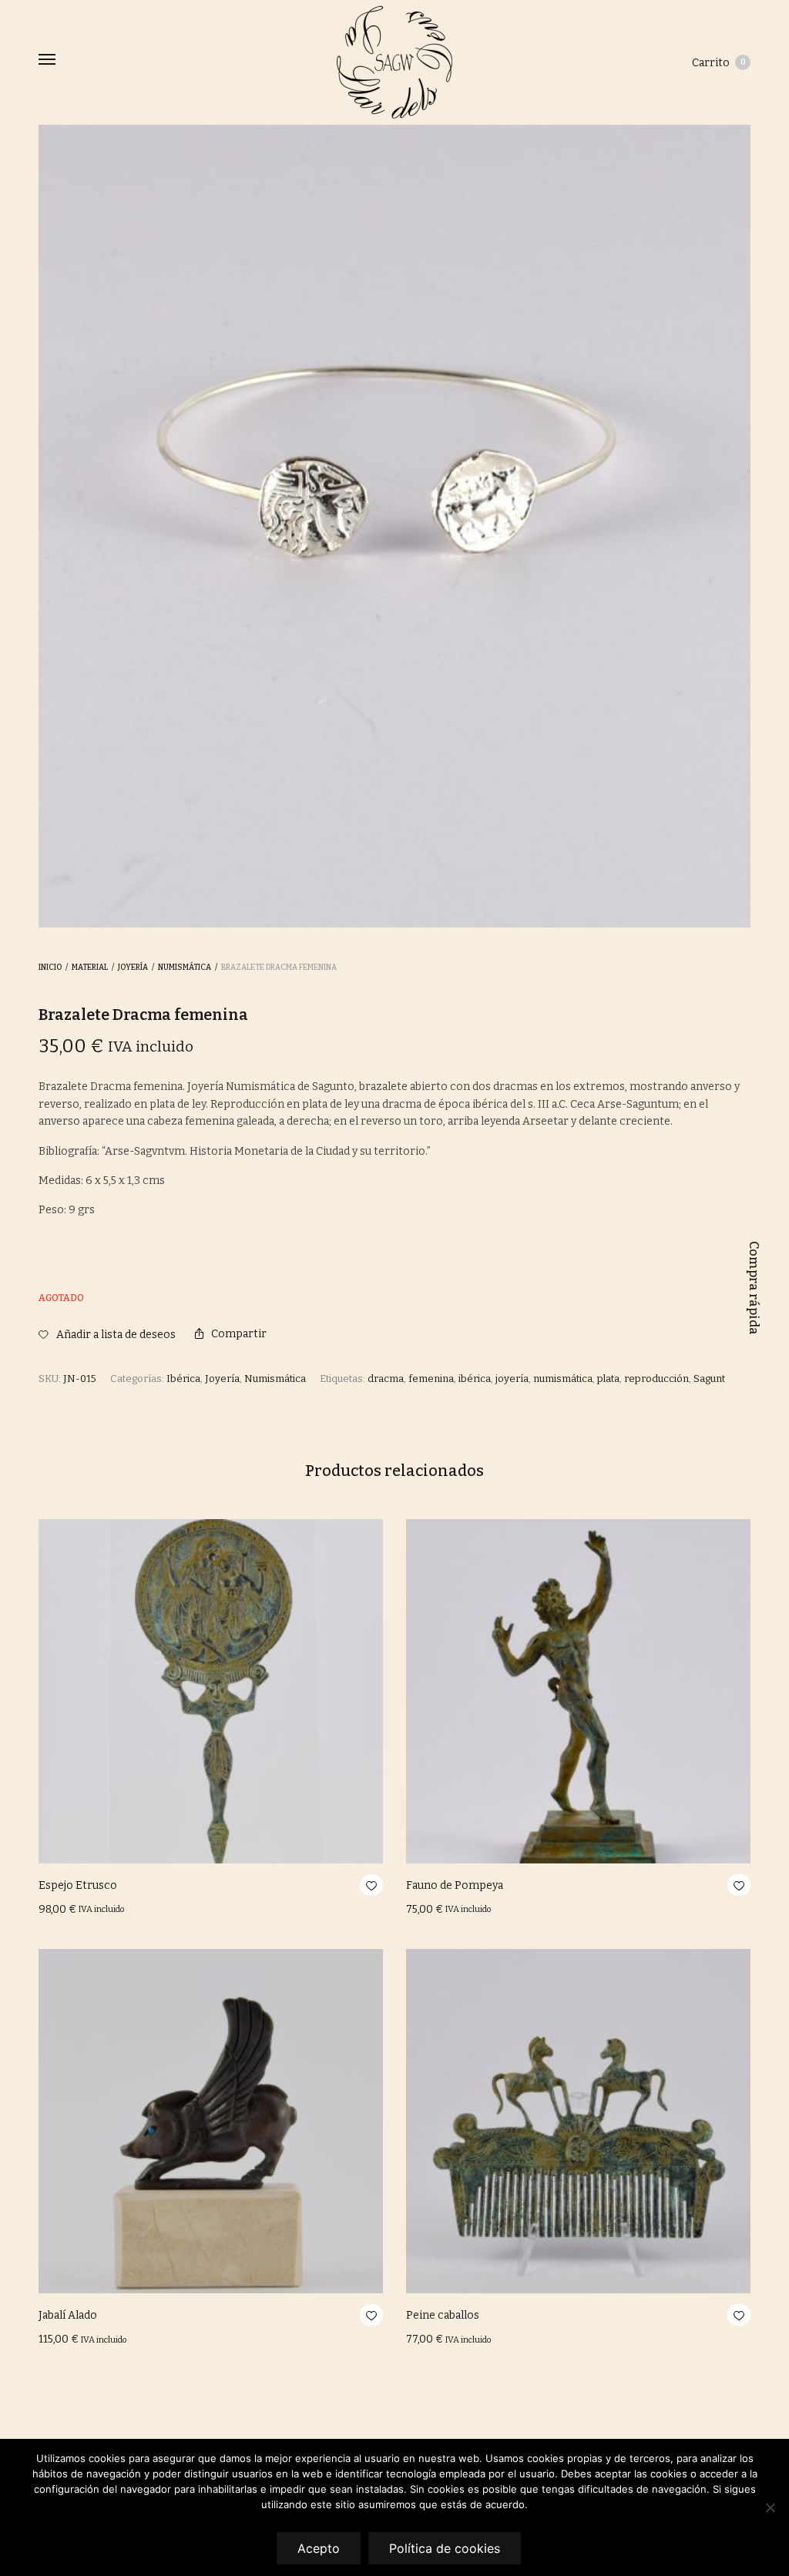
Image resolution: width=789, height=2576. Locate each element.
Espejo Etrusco (78, 1885)
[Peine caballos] (578, 2121)
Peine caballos (443, 2315)
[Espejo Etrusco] (211, 1691)
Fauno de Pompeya (455, 1885)
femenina (431, 1379)
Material (90, 968)
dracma (386, 1379)
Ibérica (183, 1379)
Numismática (185, 968)
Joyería (133, 968)
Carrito (719, 63)
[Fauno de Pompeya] (578, 1691)
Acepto (319, 2548)
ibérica (475, 1379)
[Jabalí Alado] (211, 2121)
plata (608, 1379)
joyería (512, 1379)
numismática (563, 1379)
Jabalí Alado (68, 2315)
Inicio (50, 968)
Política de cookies (445, 2548)
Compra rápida (754, 1288)
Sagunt (709, 1379)
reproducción (656, 1379)
